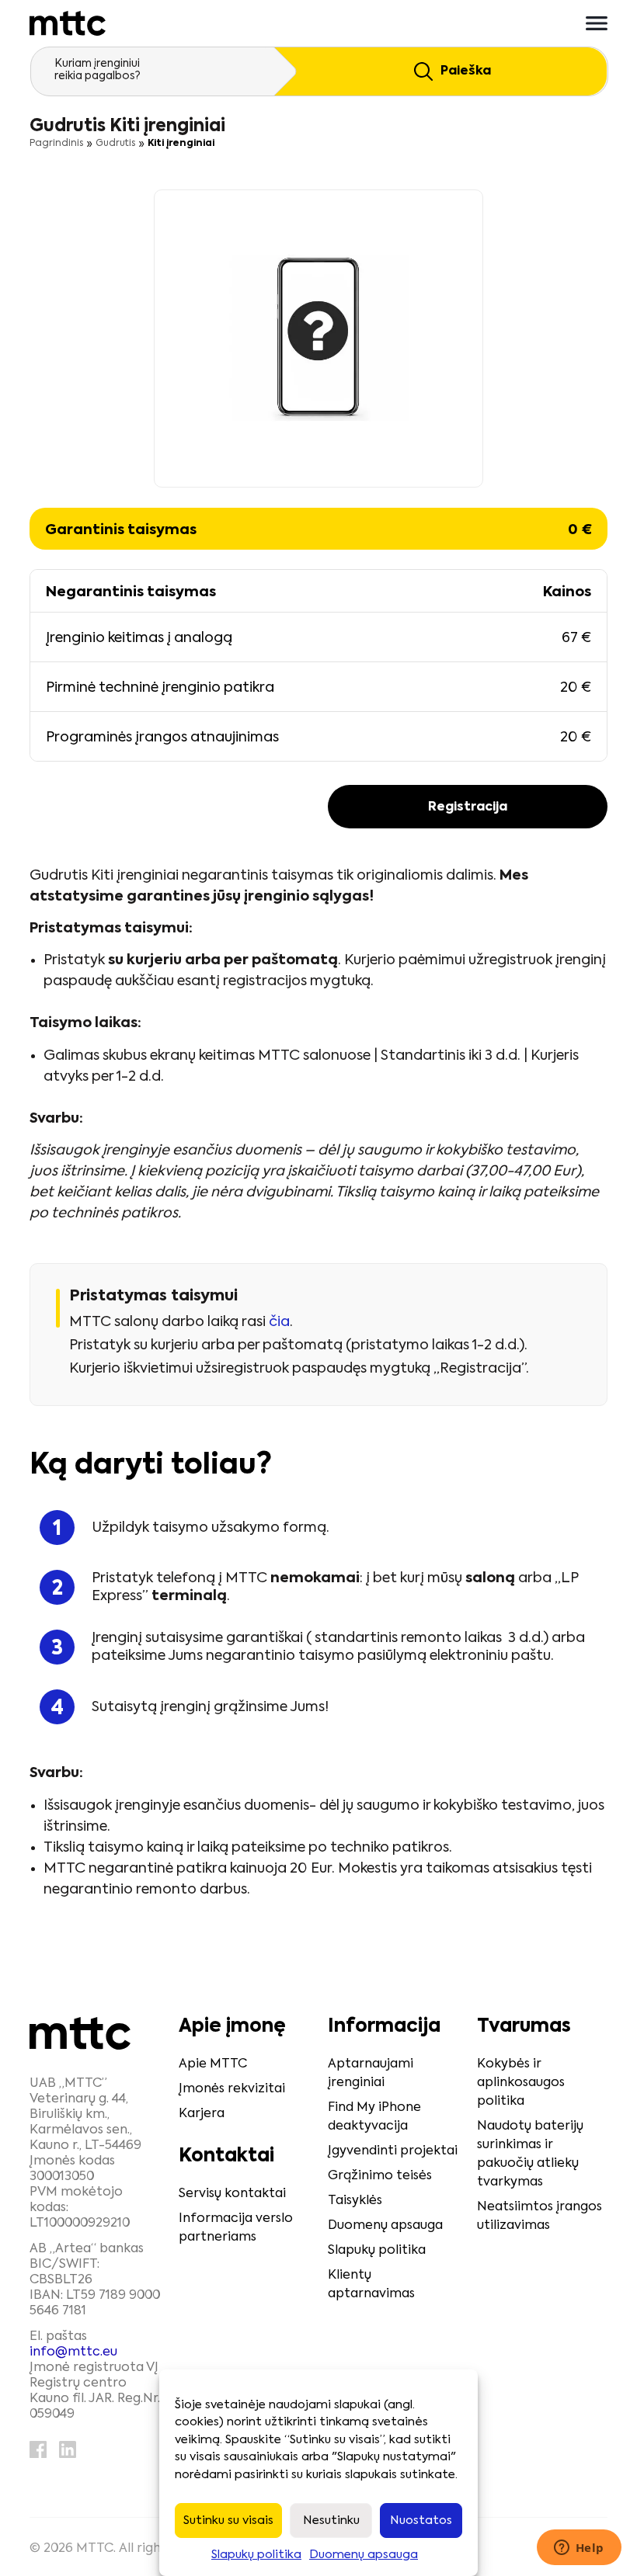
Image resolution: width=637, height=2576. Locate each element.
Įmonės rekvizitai (232, 2089)
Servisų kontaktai (232, 2194)
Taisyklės (355, 2201)
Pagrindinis (56, 144)
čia (279, 1322)
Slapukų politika (256, 2555)
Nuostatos (421, 2520)
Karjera (202, 2114)
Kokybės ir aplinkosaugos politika (521, 2083)
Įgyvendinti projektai (393, 2151)
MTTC (95, 2549)
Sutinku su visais (228, 2520)
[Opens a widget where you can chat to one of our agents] (579, 2549)
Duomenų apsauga (364, 2555)
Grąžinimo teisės (380, 2176)
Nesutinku (331, 2520)
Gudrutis (115, 144)
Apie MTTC (213, 2064)
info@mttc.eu (73, 2352)
